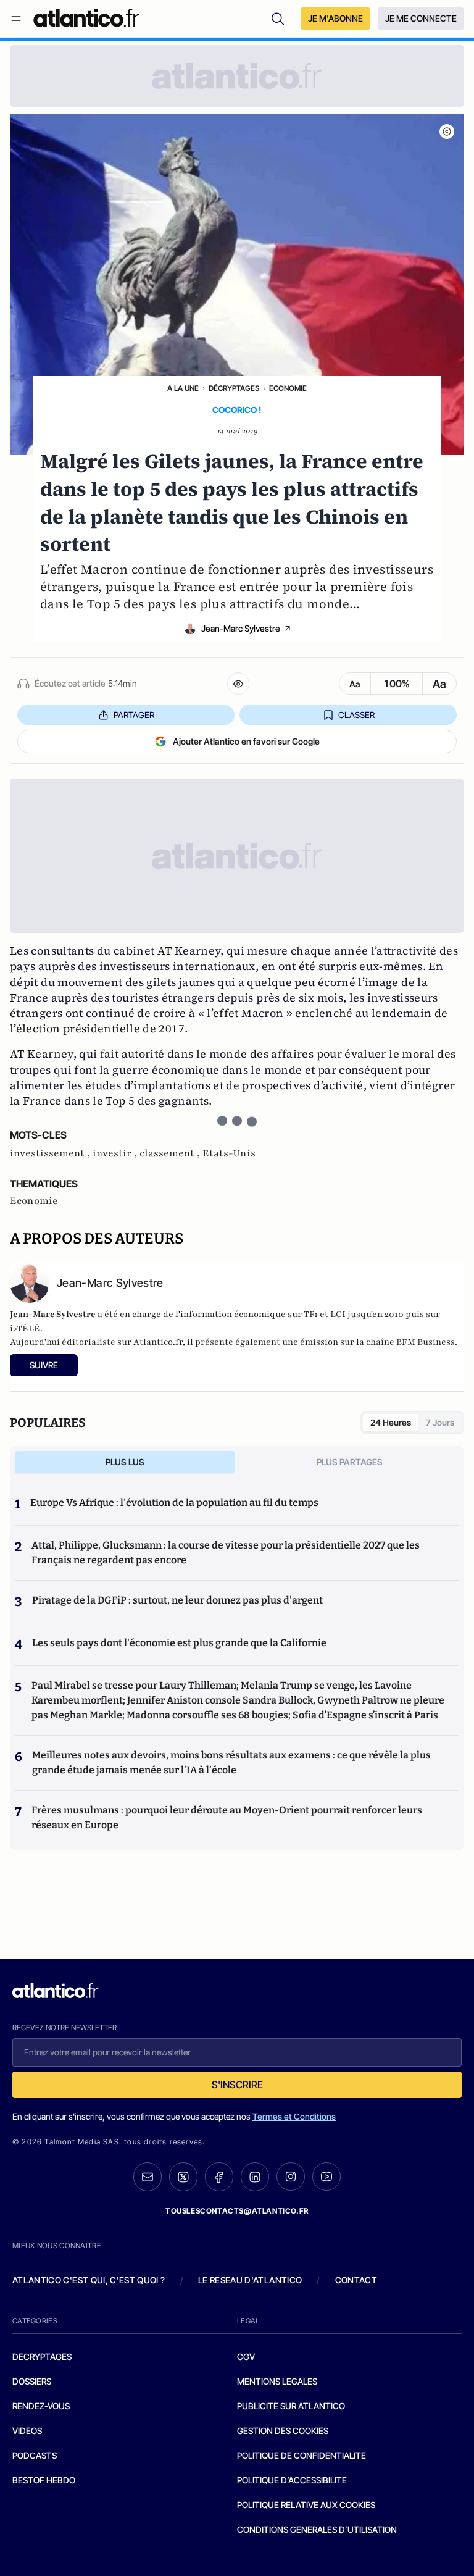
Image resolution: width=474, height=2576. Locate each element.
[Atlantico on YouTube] (326, 2177)
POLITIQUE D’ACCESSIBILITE (292, 2480)
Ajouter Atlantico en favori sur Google (246, 741)
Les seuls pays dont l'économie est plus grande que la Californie (179, 1643)
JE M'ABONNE (335, 18)
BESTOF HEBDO (44, 2480)
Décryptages (234, 388)
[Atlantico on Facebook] (219, 2177)
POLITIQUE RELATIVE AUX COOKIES (306, 2505)
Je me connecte (421, 18)
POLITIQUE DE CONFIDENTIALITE (301, 2455)
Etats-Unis (229, 1153)
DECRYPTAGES (42, 2356)
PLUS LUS (125, 1462)
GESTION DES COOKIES (283, 2431)
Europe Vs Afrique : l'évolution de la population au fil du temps (174, 1503)
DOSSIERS (32, 2381)
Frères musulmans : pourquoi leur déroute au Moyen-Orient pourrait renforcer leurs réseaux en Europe (227, 1817)
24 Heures (391, 1422)
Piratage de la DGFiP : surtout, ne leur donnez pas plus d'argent (177, 1600)
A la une (183, 388)
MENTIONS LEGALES (277, 2381)
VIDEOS (27, 2431)
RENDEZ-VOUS (41, 2406)
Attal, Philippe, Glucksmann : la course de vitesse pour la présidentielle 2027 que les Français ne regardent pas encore (226, 1553)
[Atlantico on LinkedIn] (255, 2177)
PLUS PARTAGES (350, 1462)
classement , (171, 1153)
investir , (116, 1153)
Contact (356, 2280)
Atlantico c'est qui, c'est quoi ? (89, 2280)
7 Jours (440, 1422)
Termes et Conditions (294, 2116)
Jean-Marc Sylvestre (241, 628)
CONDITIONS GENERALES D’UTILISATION (317, 2529)
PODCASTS (35, 2455)
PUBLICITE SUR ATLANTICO (291, 2406)
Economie (288, 388)
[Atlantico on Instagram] (291, 2177)
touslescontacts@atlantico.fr (237, 2211)
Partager (134, 715)
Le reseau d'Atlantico (250, 2280)
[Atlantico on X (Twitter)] (183, 2177)
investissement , (51, 1153)
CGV (246, 2356)
